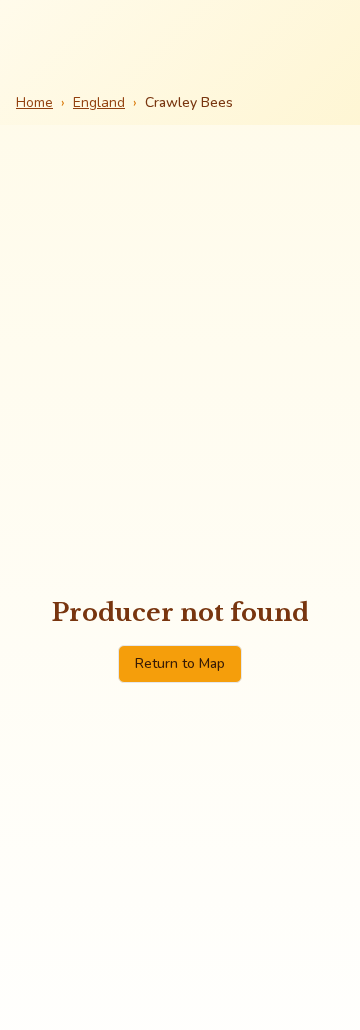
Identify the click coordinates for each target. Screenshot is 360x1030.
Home (34, 102)
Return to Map (180, 663)
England (99, 102)
